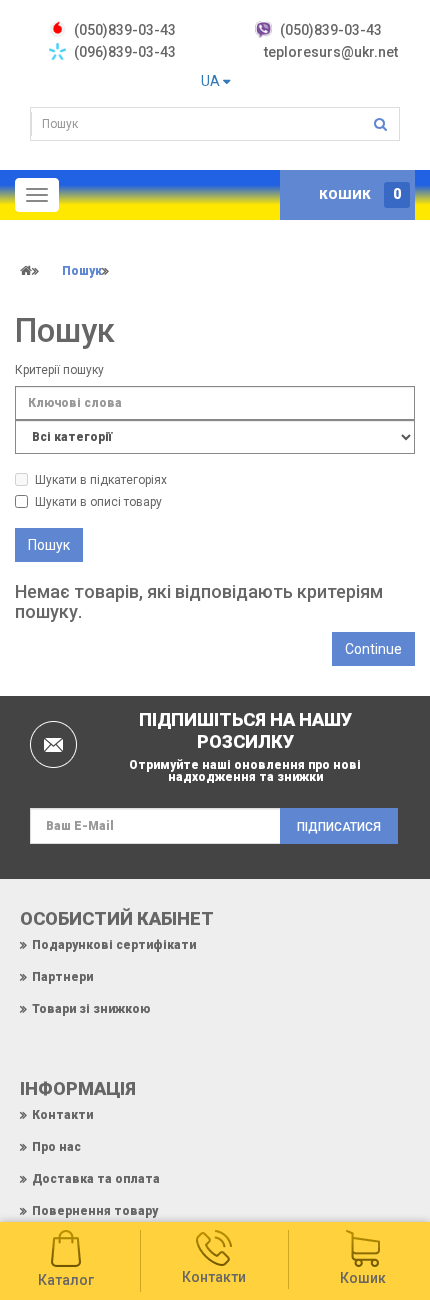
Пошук (82, 271)
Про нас (56, 1147)
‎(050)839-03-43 (125, 30)
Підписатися (339, 827)
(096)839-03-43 (125, 52)
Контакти (62, 1115)
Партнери (62, 977)
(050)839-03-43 (331, 30)
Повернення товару (95, 1211)
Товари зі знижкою (91, 1009)
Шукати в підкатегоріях (101, 480)
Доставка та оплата (96, 1179)
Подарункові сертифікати (114, 945)
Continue (373, 649)
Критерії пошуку (59, 370)
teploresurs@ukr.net (331, 52)
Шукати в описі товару (98, 502)
